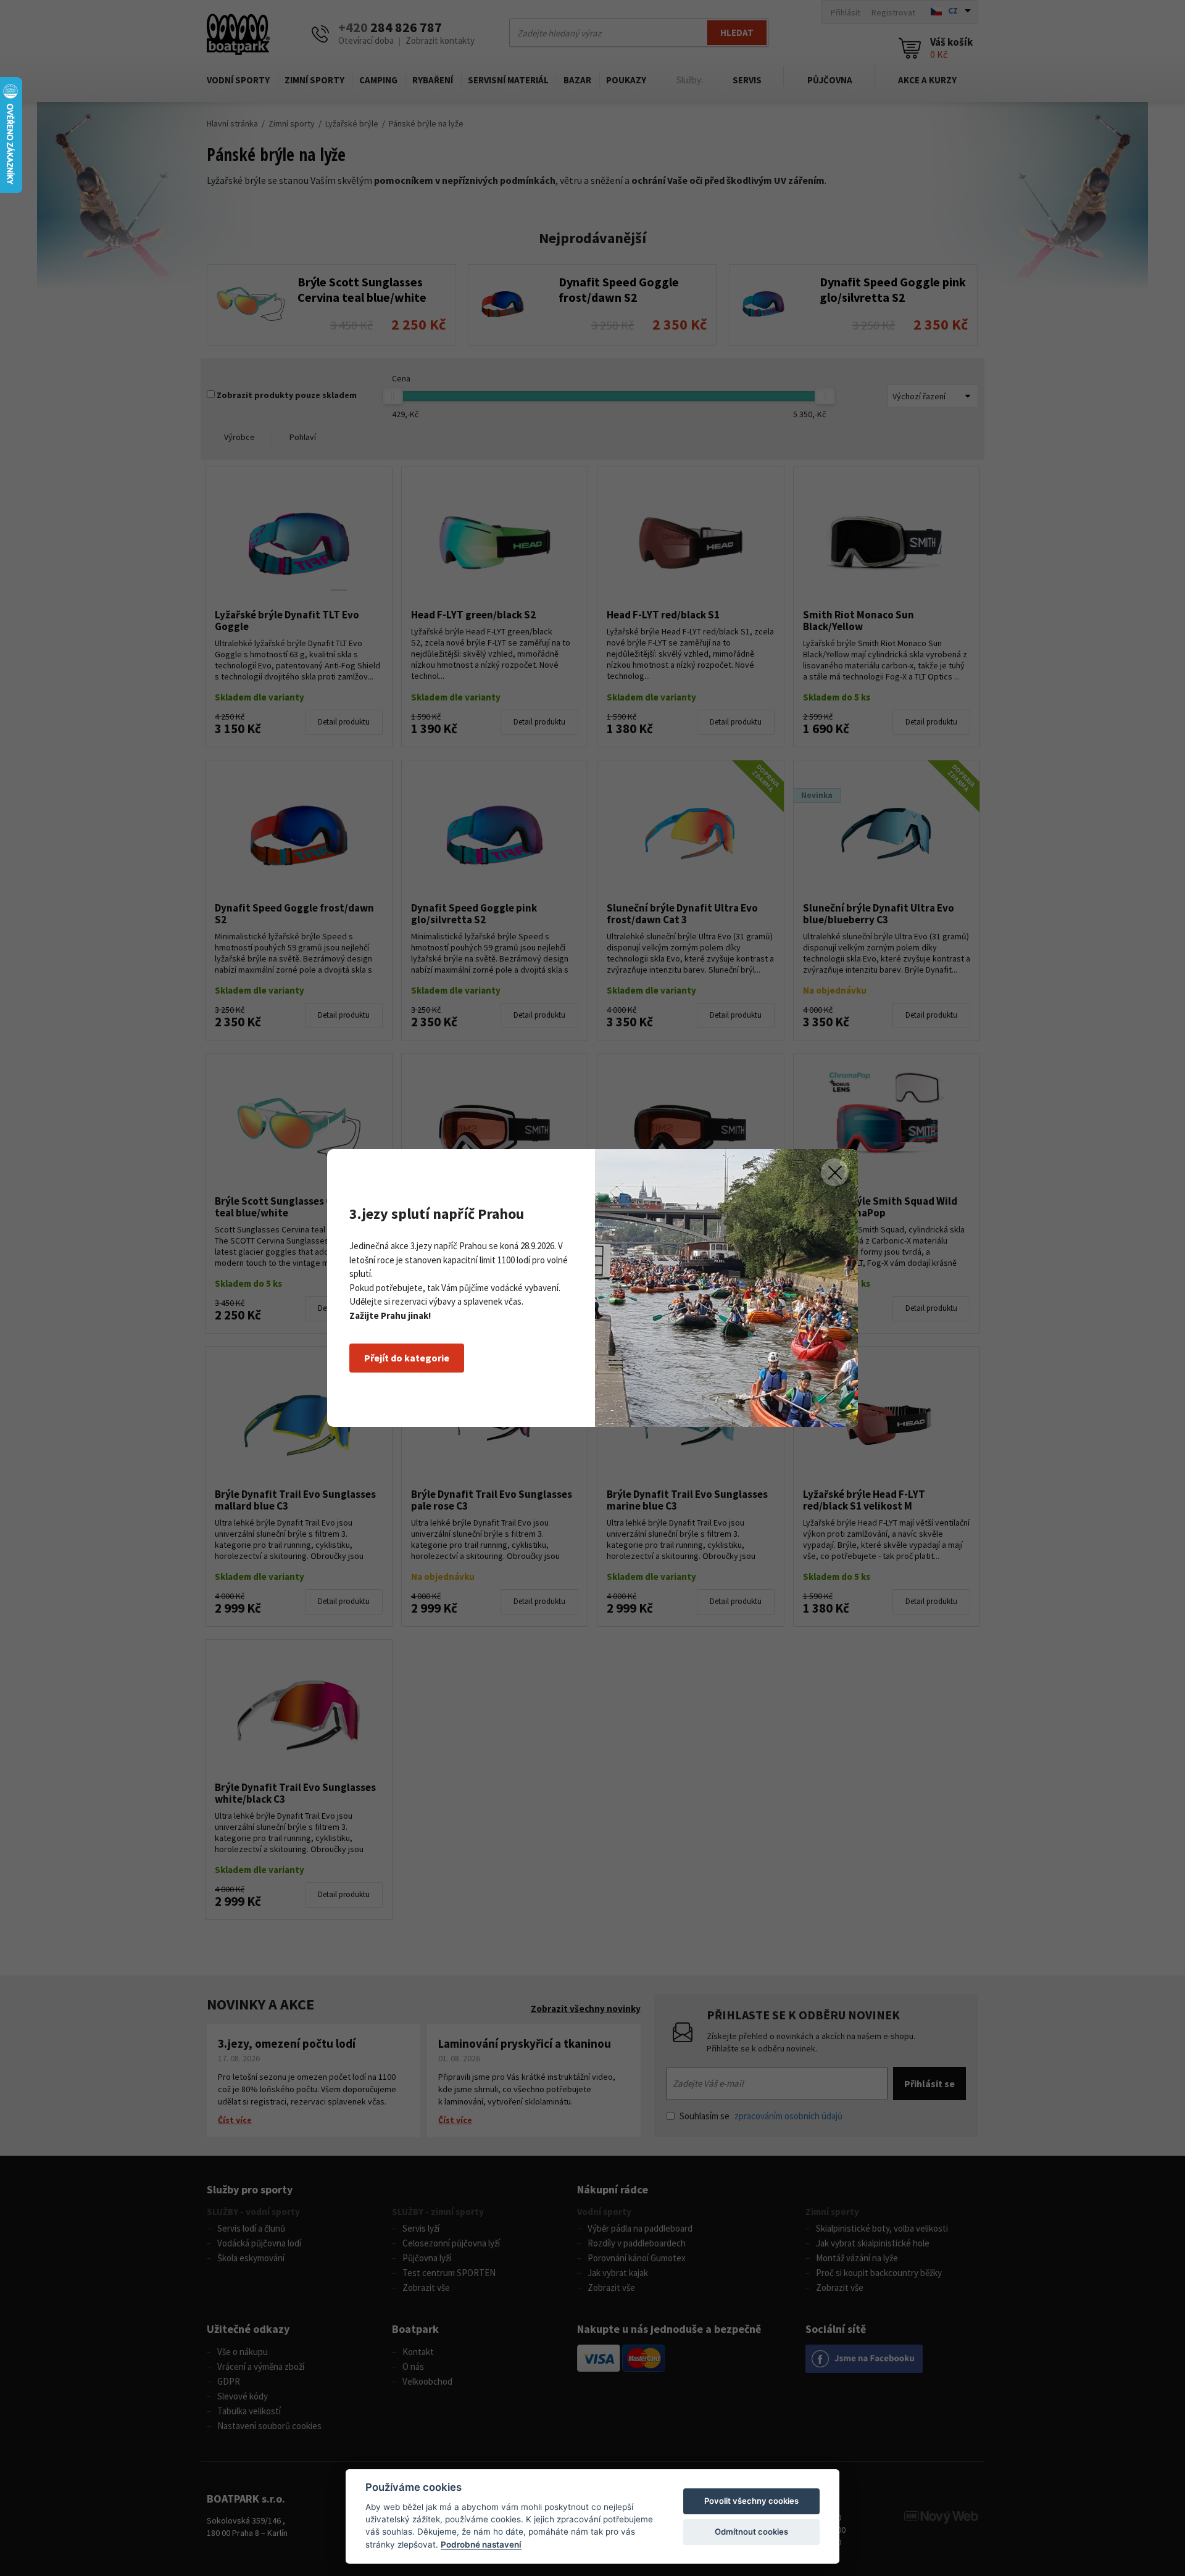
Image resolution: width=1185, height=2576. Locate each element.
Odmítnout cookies (751, 2532)
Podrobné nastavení (481, 2545)
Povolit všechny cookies (751, 2501)
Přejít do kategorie (407, 1358)
